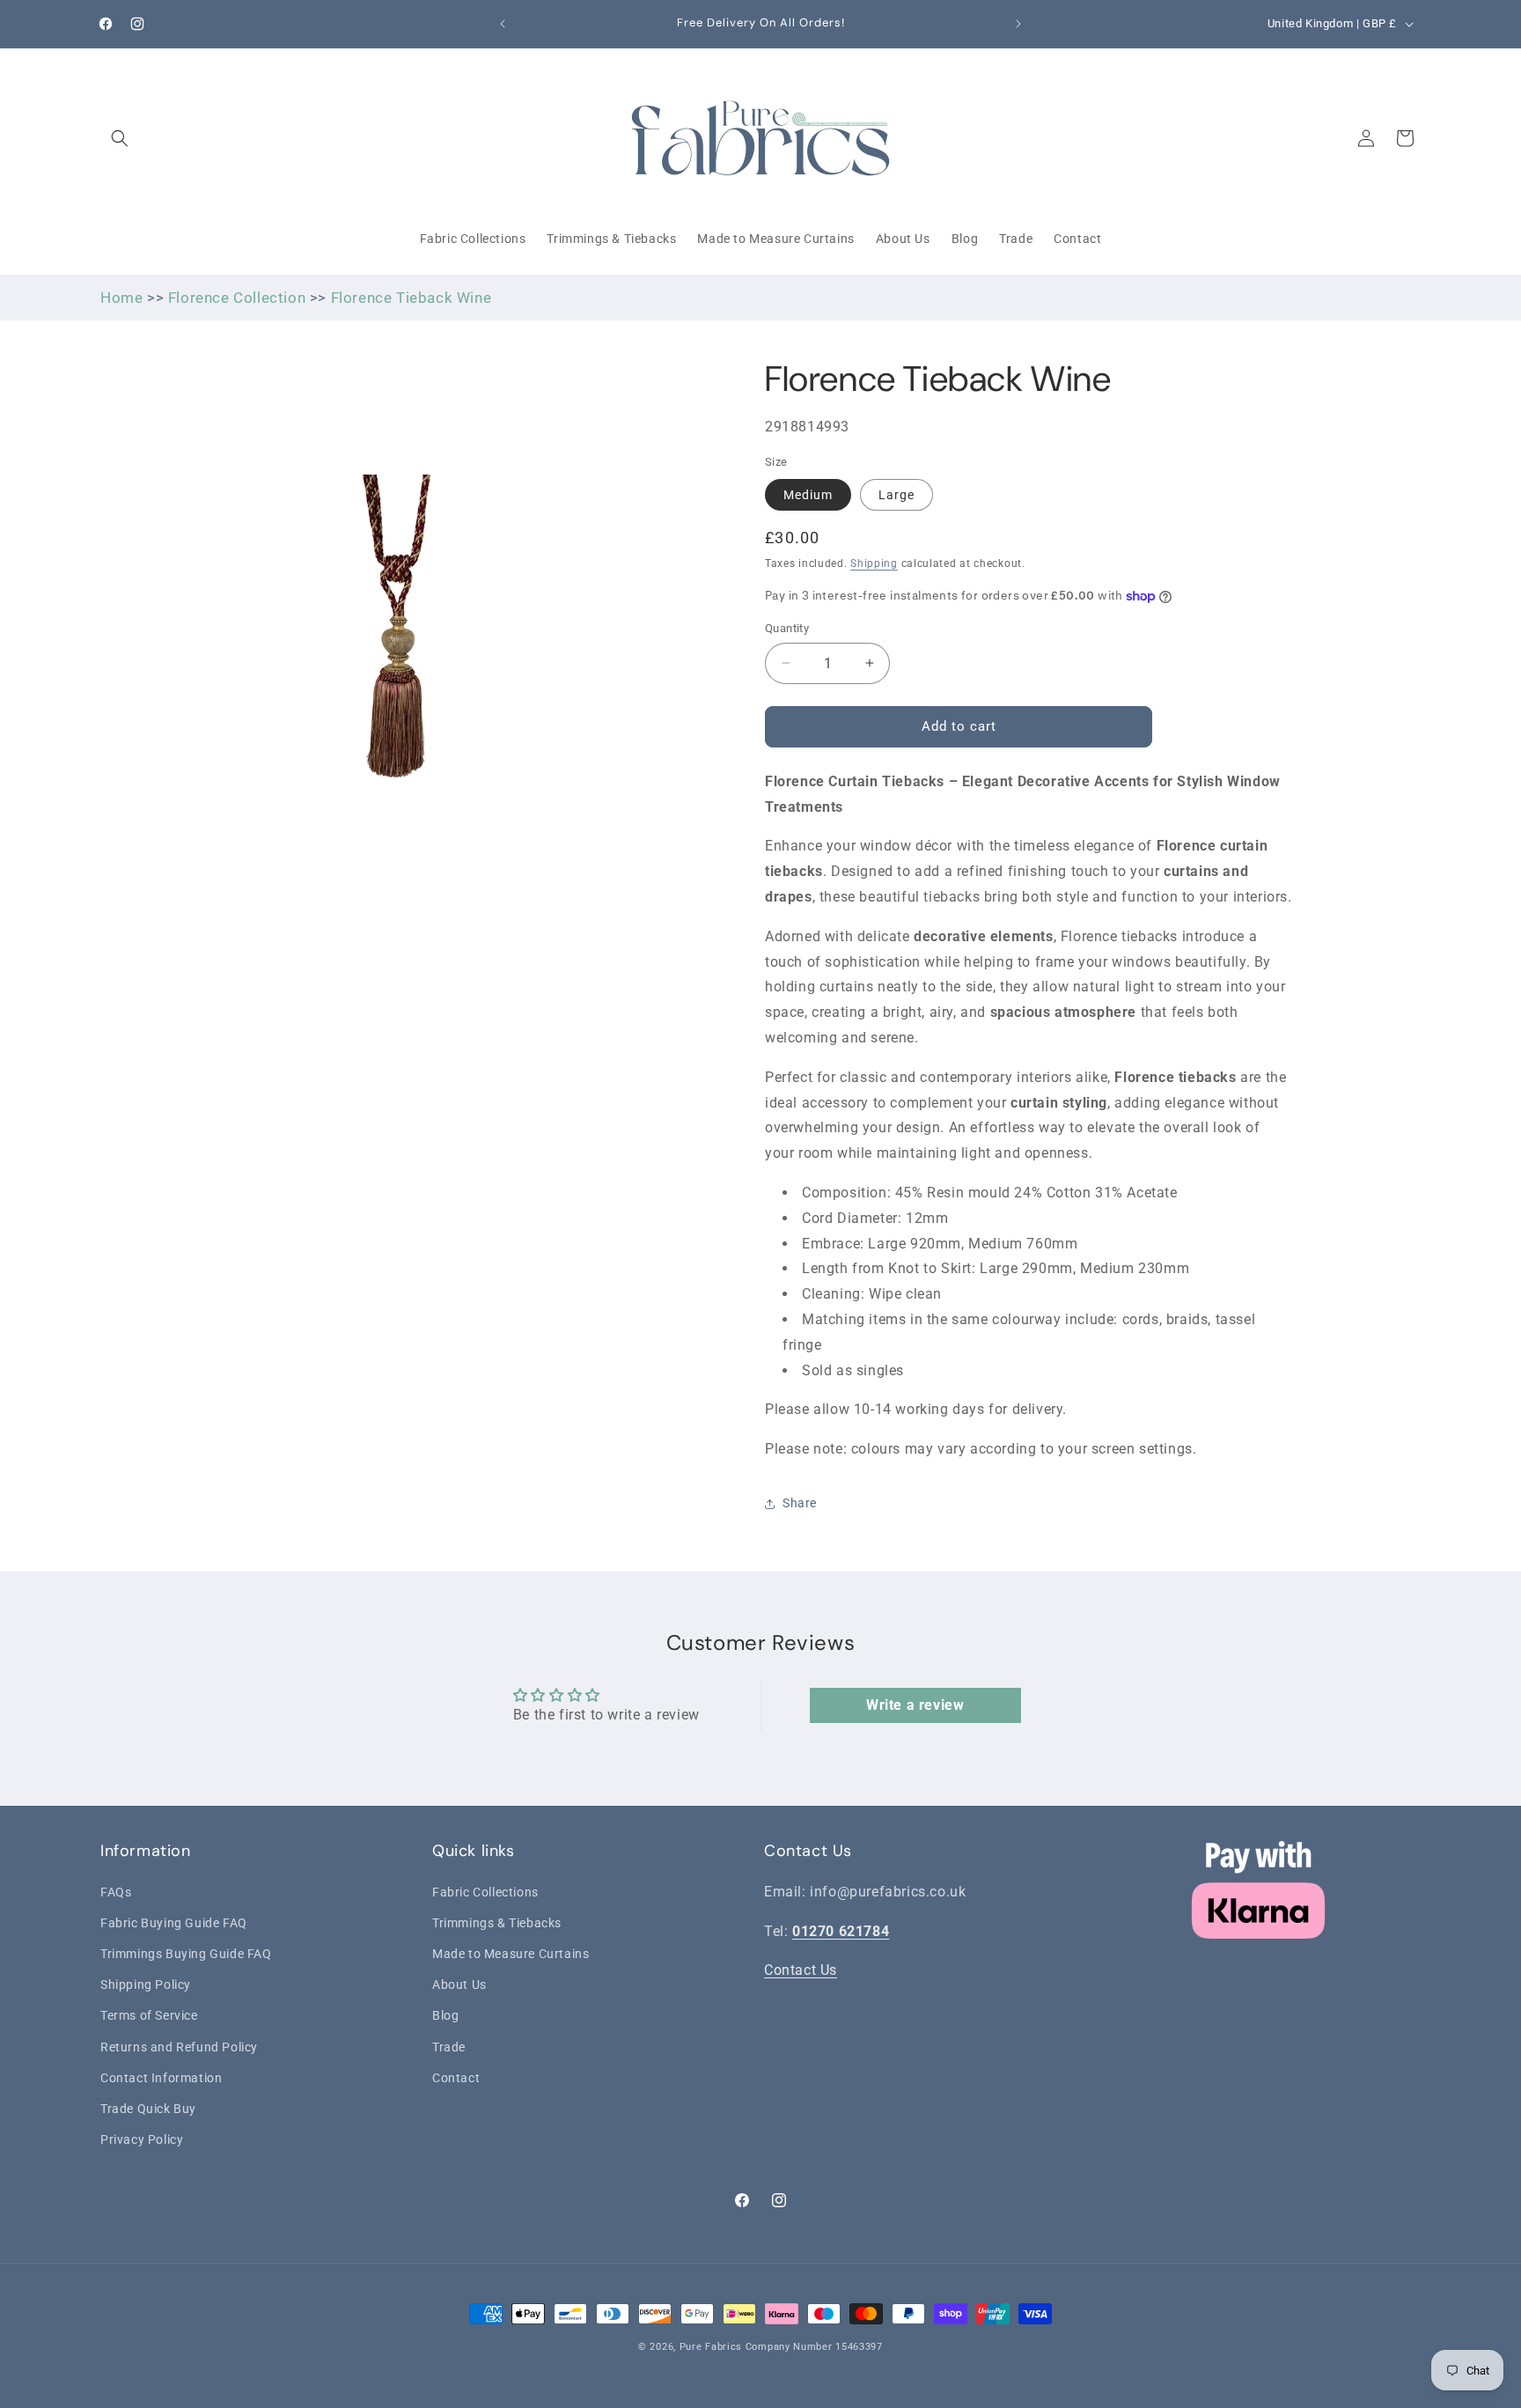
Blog (445, 2015)
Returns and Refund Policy (179, 2046)
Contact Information (161, 2077)
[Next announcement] (1018, 24)
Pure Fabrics (711, 2347)
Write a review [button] (915, 1705)
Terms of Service (149, 2015)
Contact (456, 2077)
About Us (459, 1984)
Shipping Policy (146, 1984)
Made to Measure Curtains (511, 1953)
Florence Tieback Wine (411, 298)
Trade (449, 2046)
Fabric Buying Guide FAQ (174, 1922)
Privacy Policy (142, 2139)
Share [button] (800, 1503)
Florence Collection (237, 298)
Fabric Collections (485, 1891)
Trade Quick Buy (148, 2108)
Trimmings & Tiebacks (497, 1922)
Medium (808, 495)
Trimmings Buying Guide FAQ (186, 1953)
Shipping (874, 563)
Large (896, 495)
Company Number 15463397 (814, 2347)
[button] (120, 138)
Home (121, 298)
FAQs (116, 1891)
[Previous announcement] (503, 24)
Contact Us (801, 1970)
